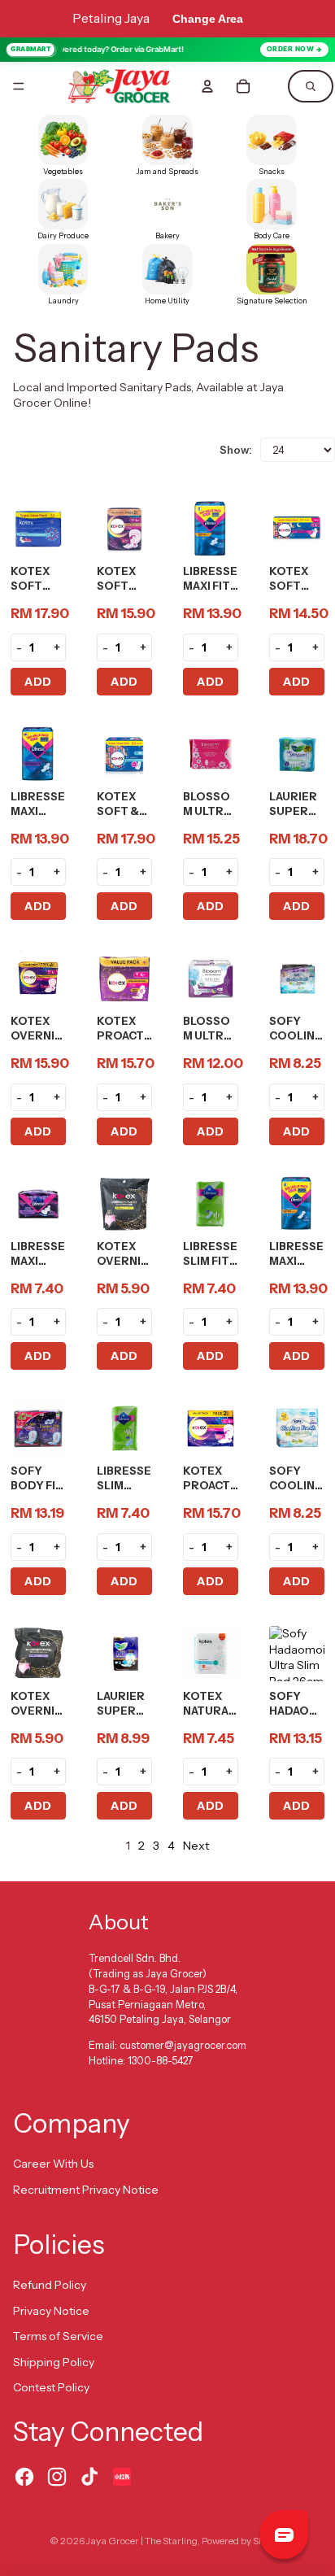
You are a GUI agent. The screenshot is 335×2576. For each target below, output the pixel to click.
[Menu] (19, 86)
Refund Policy (50, 2285)
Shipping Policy (54, 2362)
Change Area (208, 19)
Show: (236, 450)
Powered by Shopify (244, 2541)
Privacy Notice (51, 2311)
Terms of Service (58, 2336)
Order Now (291, 49)
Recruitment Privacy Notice (86, 2190)
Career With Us (53, 2164)
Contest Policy (51, 2387)
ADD (38, 682)
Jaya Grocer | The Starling (142, 2541)
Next (196, 1846)
